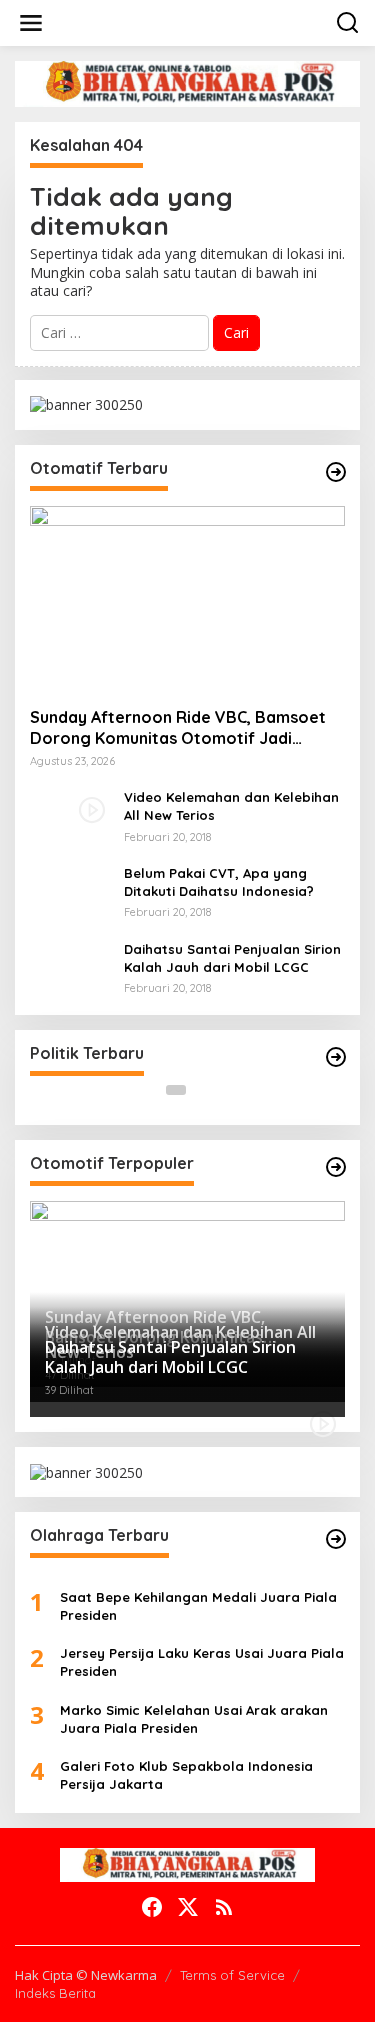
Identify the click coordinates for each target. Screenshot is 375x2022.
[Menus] (31, 23)
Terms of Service (232, 1975)
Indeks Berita (55, 1993)
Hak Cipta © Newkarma (86, 1975)
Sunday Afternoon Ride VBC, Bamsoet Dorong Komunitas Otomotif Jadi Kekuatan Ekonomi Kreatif (178, 728)
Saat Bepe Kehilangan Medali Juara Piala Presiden (198, 1606)
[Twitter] (188, 1907)
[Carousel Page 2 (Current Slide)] (200, 1090)
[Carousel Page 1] (176, 1090)
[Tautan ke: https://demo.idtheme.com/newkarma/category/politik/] (336, 1057)
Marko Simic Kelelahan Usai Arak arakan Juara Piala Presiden (194, 1719)
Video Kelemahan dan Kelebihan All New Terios (231, 806)
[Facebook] (152, 1907)
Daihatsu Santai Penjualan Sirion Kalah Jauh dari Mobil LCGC (232, 958)
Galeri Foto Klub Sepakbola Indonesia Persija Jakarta (186, 1775)
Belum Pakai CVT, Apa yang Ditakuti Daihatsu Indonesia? (219, 882)
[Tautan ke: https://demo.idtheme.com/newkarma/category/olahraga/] (336, 1539)
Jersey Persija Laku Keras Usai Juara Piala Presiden (202, 1662)
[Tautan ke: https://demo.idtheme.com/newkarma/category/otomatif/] (336, 472)
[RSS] (224, 1907)
